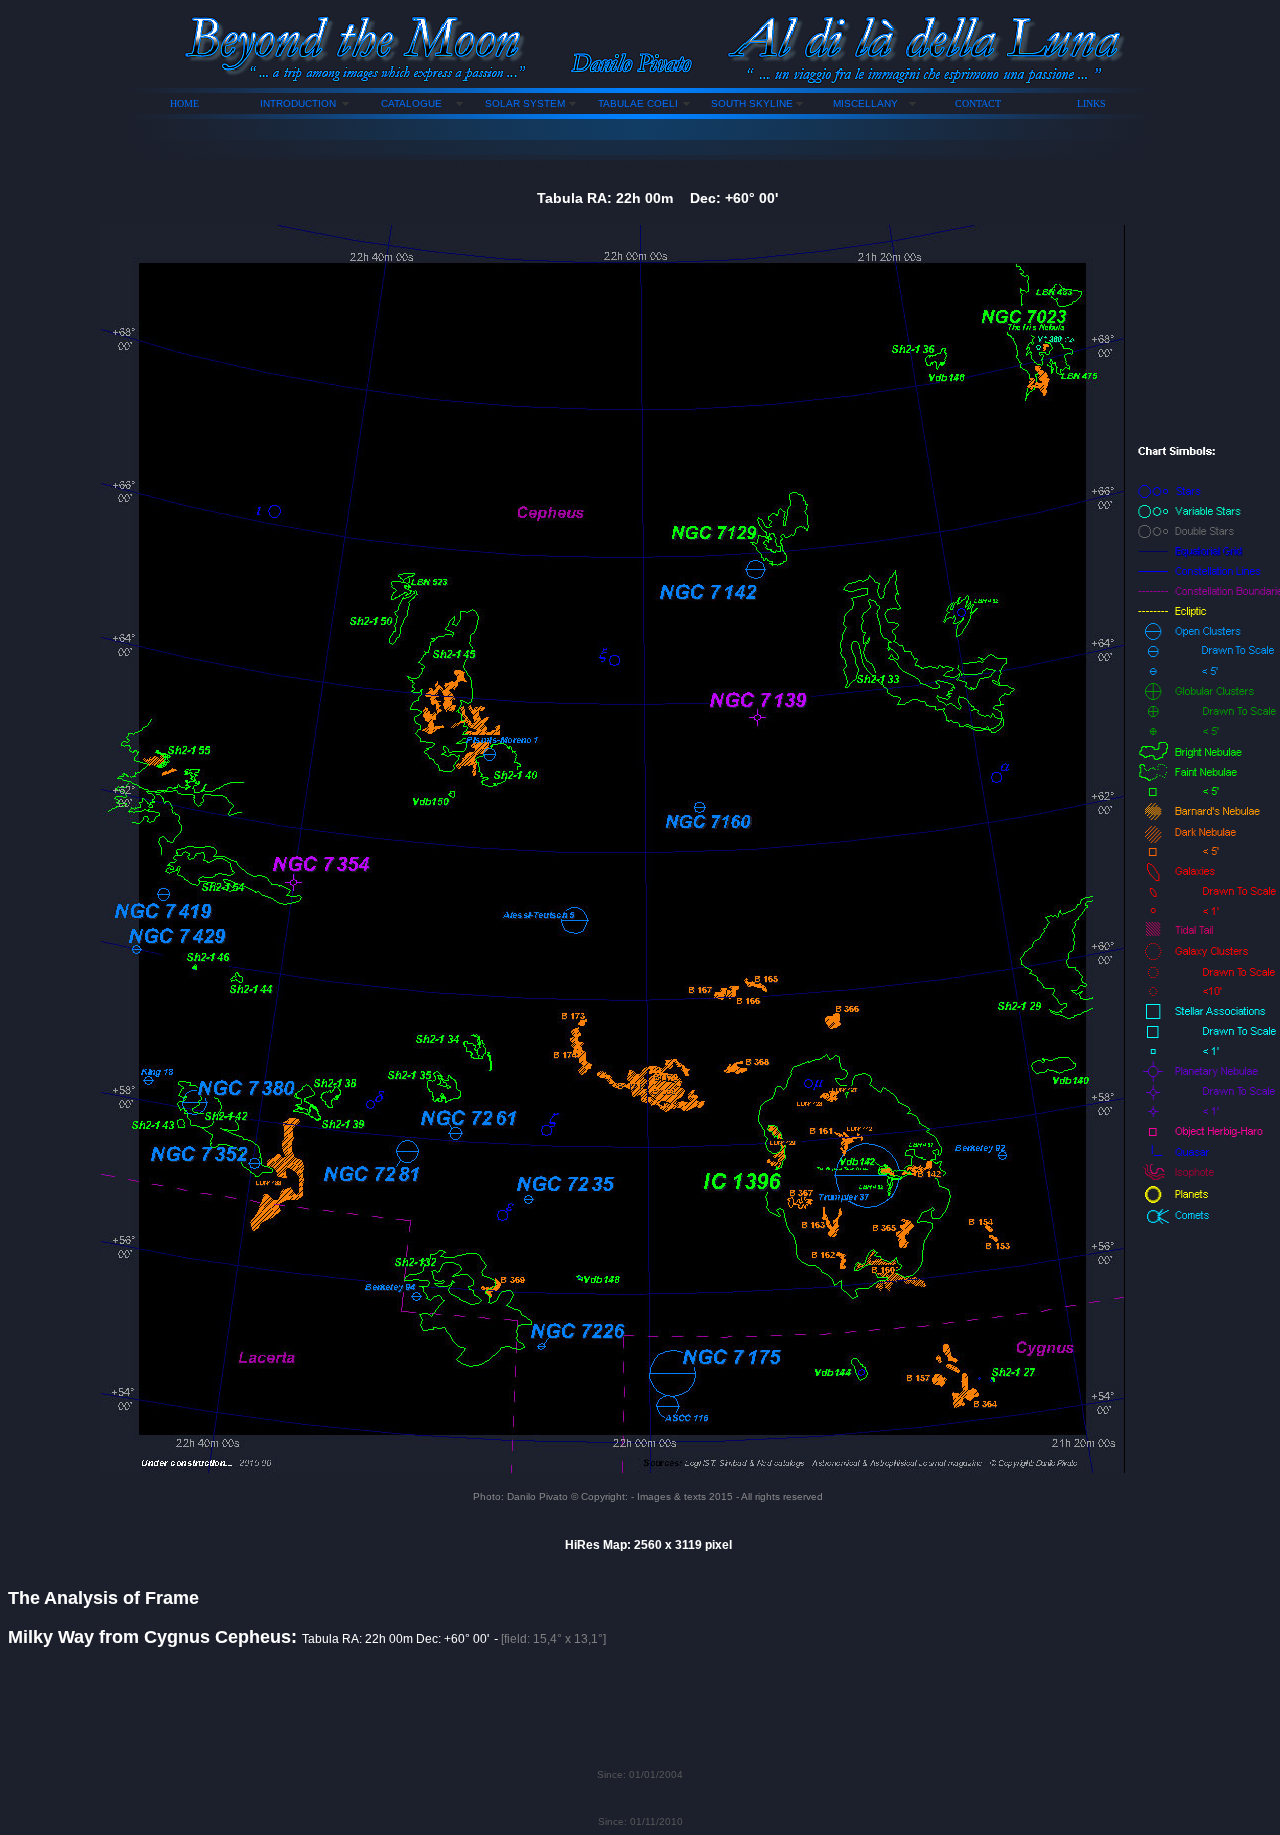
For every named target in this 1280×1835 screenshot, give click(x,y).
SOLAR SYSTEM (525, 103)
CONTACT (978, 103)
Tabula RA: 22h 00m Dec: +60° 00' (657, 198)
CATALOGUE (411, 103)
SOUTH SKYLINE (752, 103)
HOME (184, 103)
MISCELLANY (865, 103)
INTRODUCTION (298, 103)
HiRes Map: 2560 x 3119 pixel (648, 1545)
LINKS (1091, 103)
